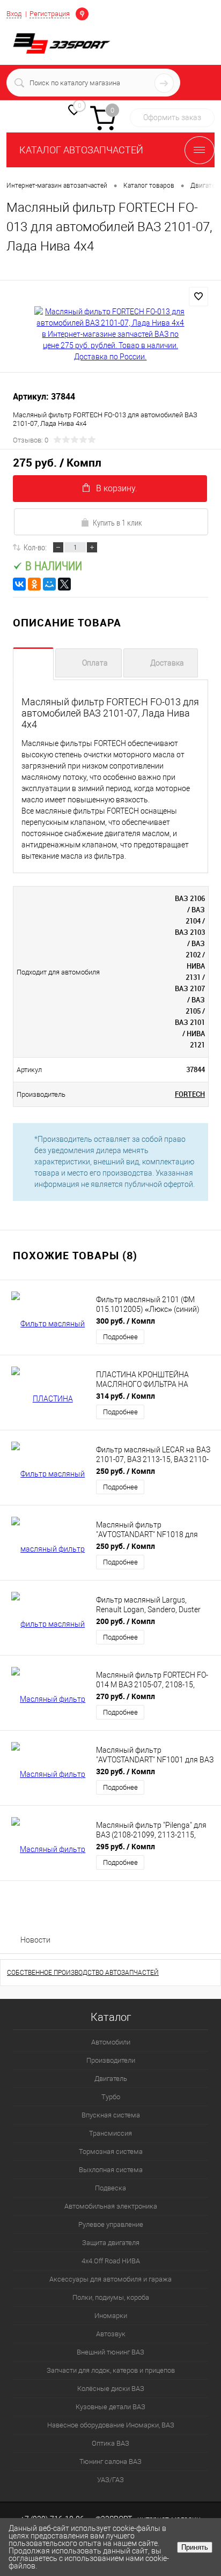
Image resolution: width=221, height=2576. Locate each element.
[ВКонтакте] (19, 584)
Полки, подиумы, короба (111, 2297)
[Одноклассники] (34, 584)
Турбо (111, 2097)
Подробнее (120, 1337)
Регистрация (50, 14)
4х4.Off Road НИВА (111, 2261)
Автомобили (111, 2042)
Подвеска (110, 2188)
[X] (64, 584)
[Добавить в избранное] (198, 297)
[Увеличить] (110, 334)
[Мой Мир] (49, 584)
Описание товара (33, 664)
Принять (195, 2547)
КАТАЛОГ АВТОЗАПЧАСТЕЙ (81, 150)
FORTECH (190, 1094)
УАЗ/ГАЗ (110, 2480)
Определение (82, 13)
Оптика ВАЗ (110, 2443)
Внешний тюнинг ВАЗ (110, 2352)
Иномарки (111, 2316)
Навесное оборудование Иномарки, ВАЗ (111, 2425)
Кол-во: (35, 547)
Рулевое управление (111, 2224)
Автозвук (111, 2334)
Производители (111, 2060)
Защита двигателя (111, 2243)
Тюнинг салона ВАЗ (110, 2461)
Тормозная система (111, 2151)
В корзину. (117, 488)
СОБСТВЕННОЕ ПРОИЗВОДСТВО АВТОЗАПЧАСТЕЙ (83, 1973)
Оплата (95, 663)
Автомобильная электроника (111, 2206)
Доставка (167, 663)
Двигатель (111, 2079)
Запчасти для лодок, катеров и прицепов (111, 2370)
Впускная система (111, 2115)
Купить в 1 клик (117, 522)
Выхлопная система (111, 2170)
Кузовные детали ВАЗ (110, 2407)
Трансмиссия (110, 2133)
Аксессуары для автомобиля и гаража (110, 2279)
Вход (14, 14)
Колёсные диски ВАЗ (111, 2389)
